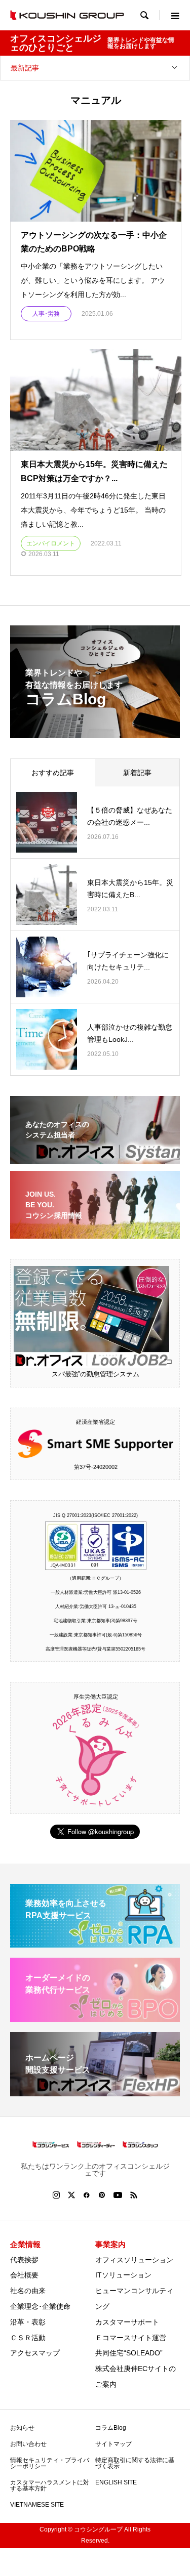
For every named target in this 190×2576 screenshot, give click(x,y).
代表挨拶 (24, 2260)
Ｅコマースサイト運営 (131, 2338)
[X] (71, 2195)
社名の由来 (28, 2291)
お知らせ (22, 2428)
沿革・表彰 (28, 2322)
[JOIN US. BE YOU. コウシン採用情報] (95, 1232)
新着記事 (137, 773)
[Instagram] (56, 2195)
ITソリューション (123, 2275)
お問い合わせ (28, 2444)
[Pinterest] (102, 2195)
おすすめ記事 (53, 773)
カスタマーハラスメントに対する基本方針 (50, 2485)
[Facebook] (87, 2195)
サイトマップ (113, 2444)
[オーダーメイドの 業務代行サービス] (95, 2018)
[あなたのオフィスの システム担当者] (95, 1157)
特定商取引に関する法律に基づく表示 (135, 2463)
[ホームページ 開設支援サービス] (95, 2092)
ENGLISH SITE (116, 2482)
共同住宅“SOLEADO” (129, 2353)
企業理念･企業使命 (40, 2306)
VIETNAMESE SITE (37, 2505)
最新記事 (25, 68)
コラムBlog (111, 2428)
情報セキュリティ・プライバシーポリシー (50, 2463)
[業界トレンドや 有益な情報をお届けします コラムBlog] (95, 732)
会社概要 (24, 2275)
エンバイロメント (51, 543)
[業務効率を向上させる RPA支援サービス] (95, 1943)
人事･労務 (46, 314)
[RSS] (134, 2195)
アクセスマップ (35, 2353)
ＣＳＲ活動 (28, 2338)
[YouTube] (118, 2195)
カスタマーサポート (127, 2322)
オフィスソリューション (134, 2260)
